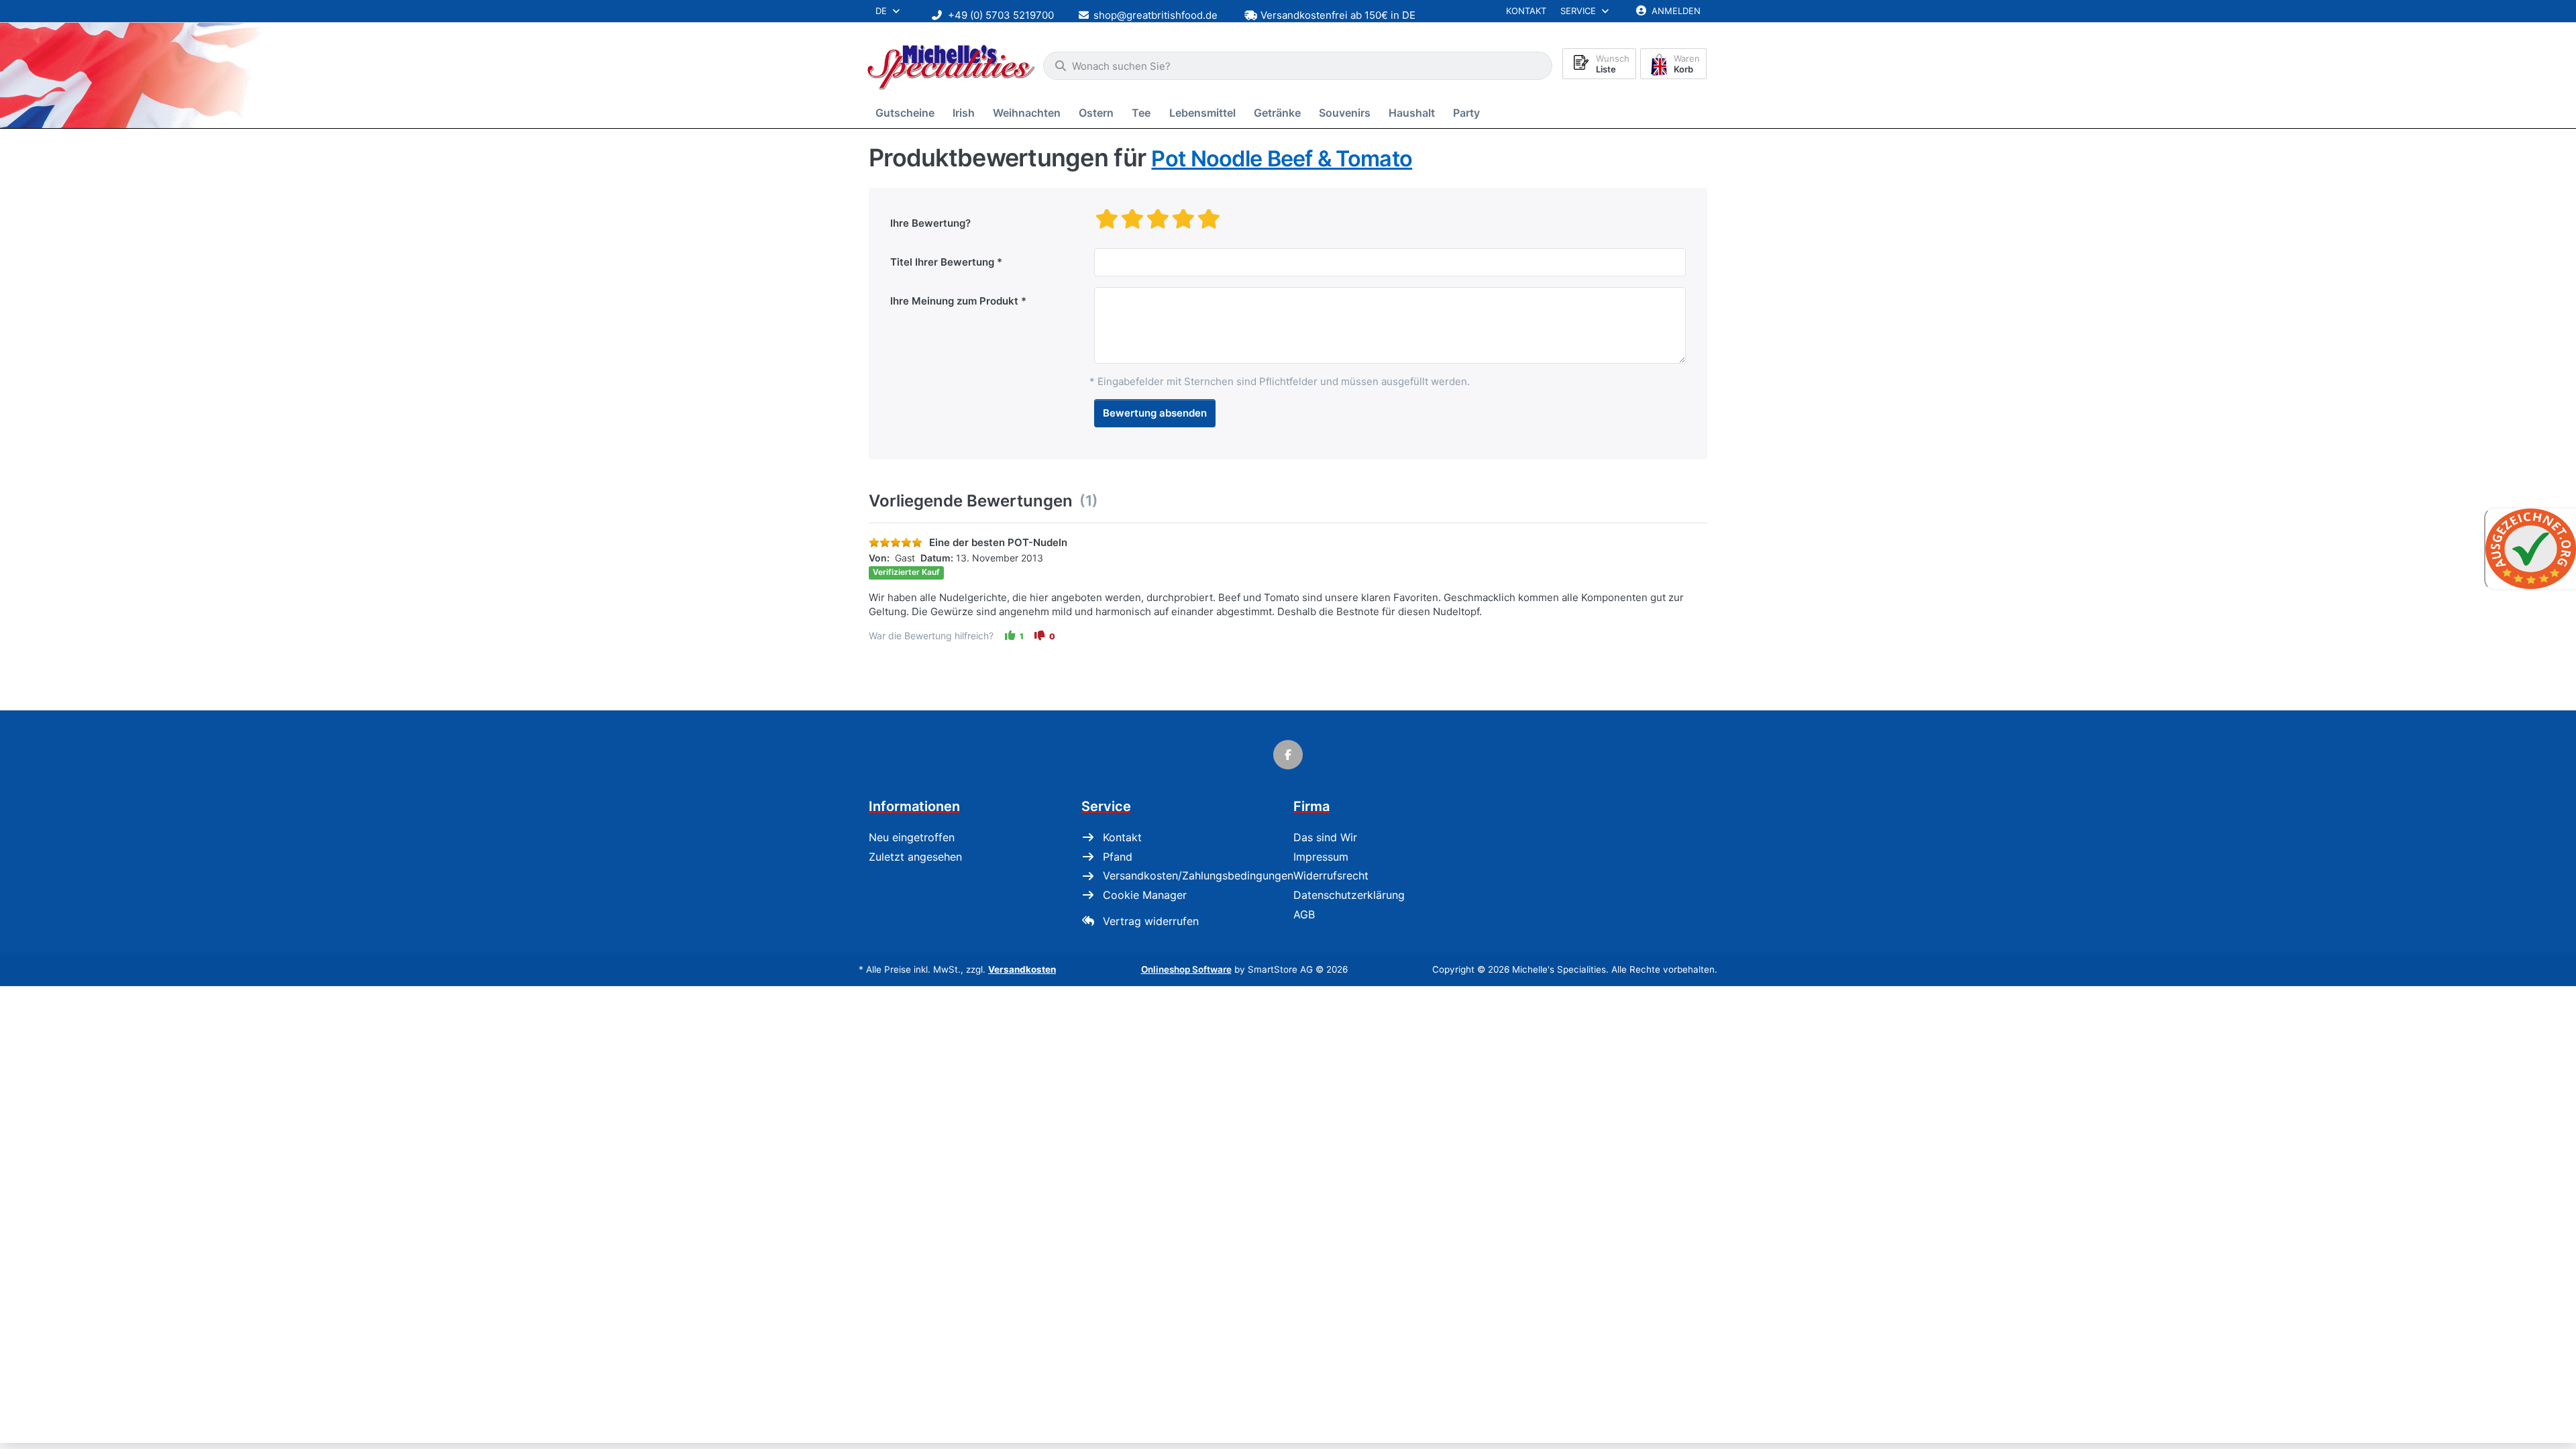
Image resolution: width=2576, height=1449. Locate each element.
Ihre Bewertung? (930, 223)
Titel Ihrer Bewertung (942, 262)
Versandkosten (1022, 969)
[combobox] (1298, 66)
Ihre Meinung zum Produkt (954, 301)
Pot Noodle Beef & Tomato (1282, 159)
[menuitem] (907, 113)
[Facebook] (1288, 755)
